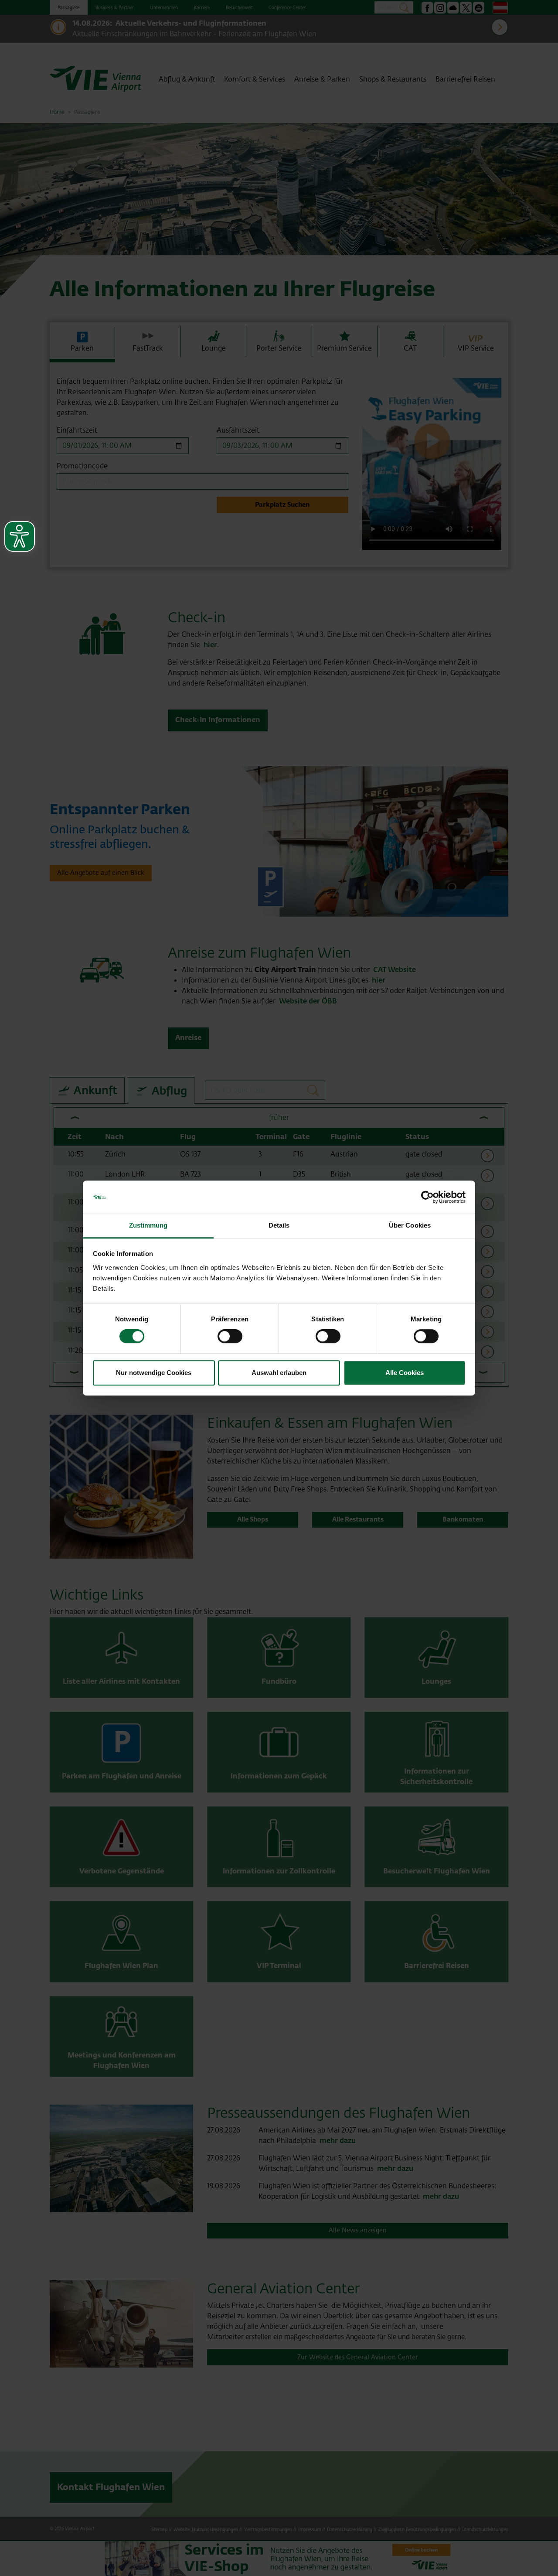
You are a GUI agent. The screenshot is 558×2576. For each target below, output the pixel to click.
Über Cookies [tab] (410, 1226)
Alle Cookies (405, 1373)
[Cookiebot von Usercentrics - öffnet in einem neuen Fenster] (427, 1197)
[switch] (230, 1336)
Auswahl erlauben (279, 1373)
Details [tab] (279, 1226)
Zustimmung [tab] (148, 1226)
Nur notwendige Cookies (154, 1373)
